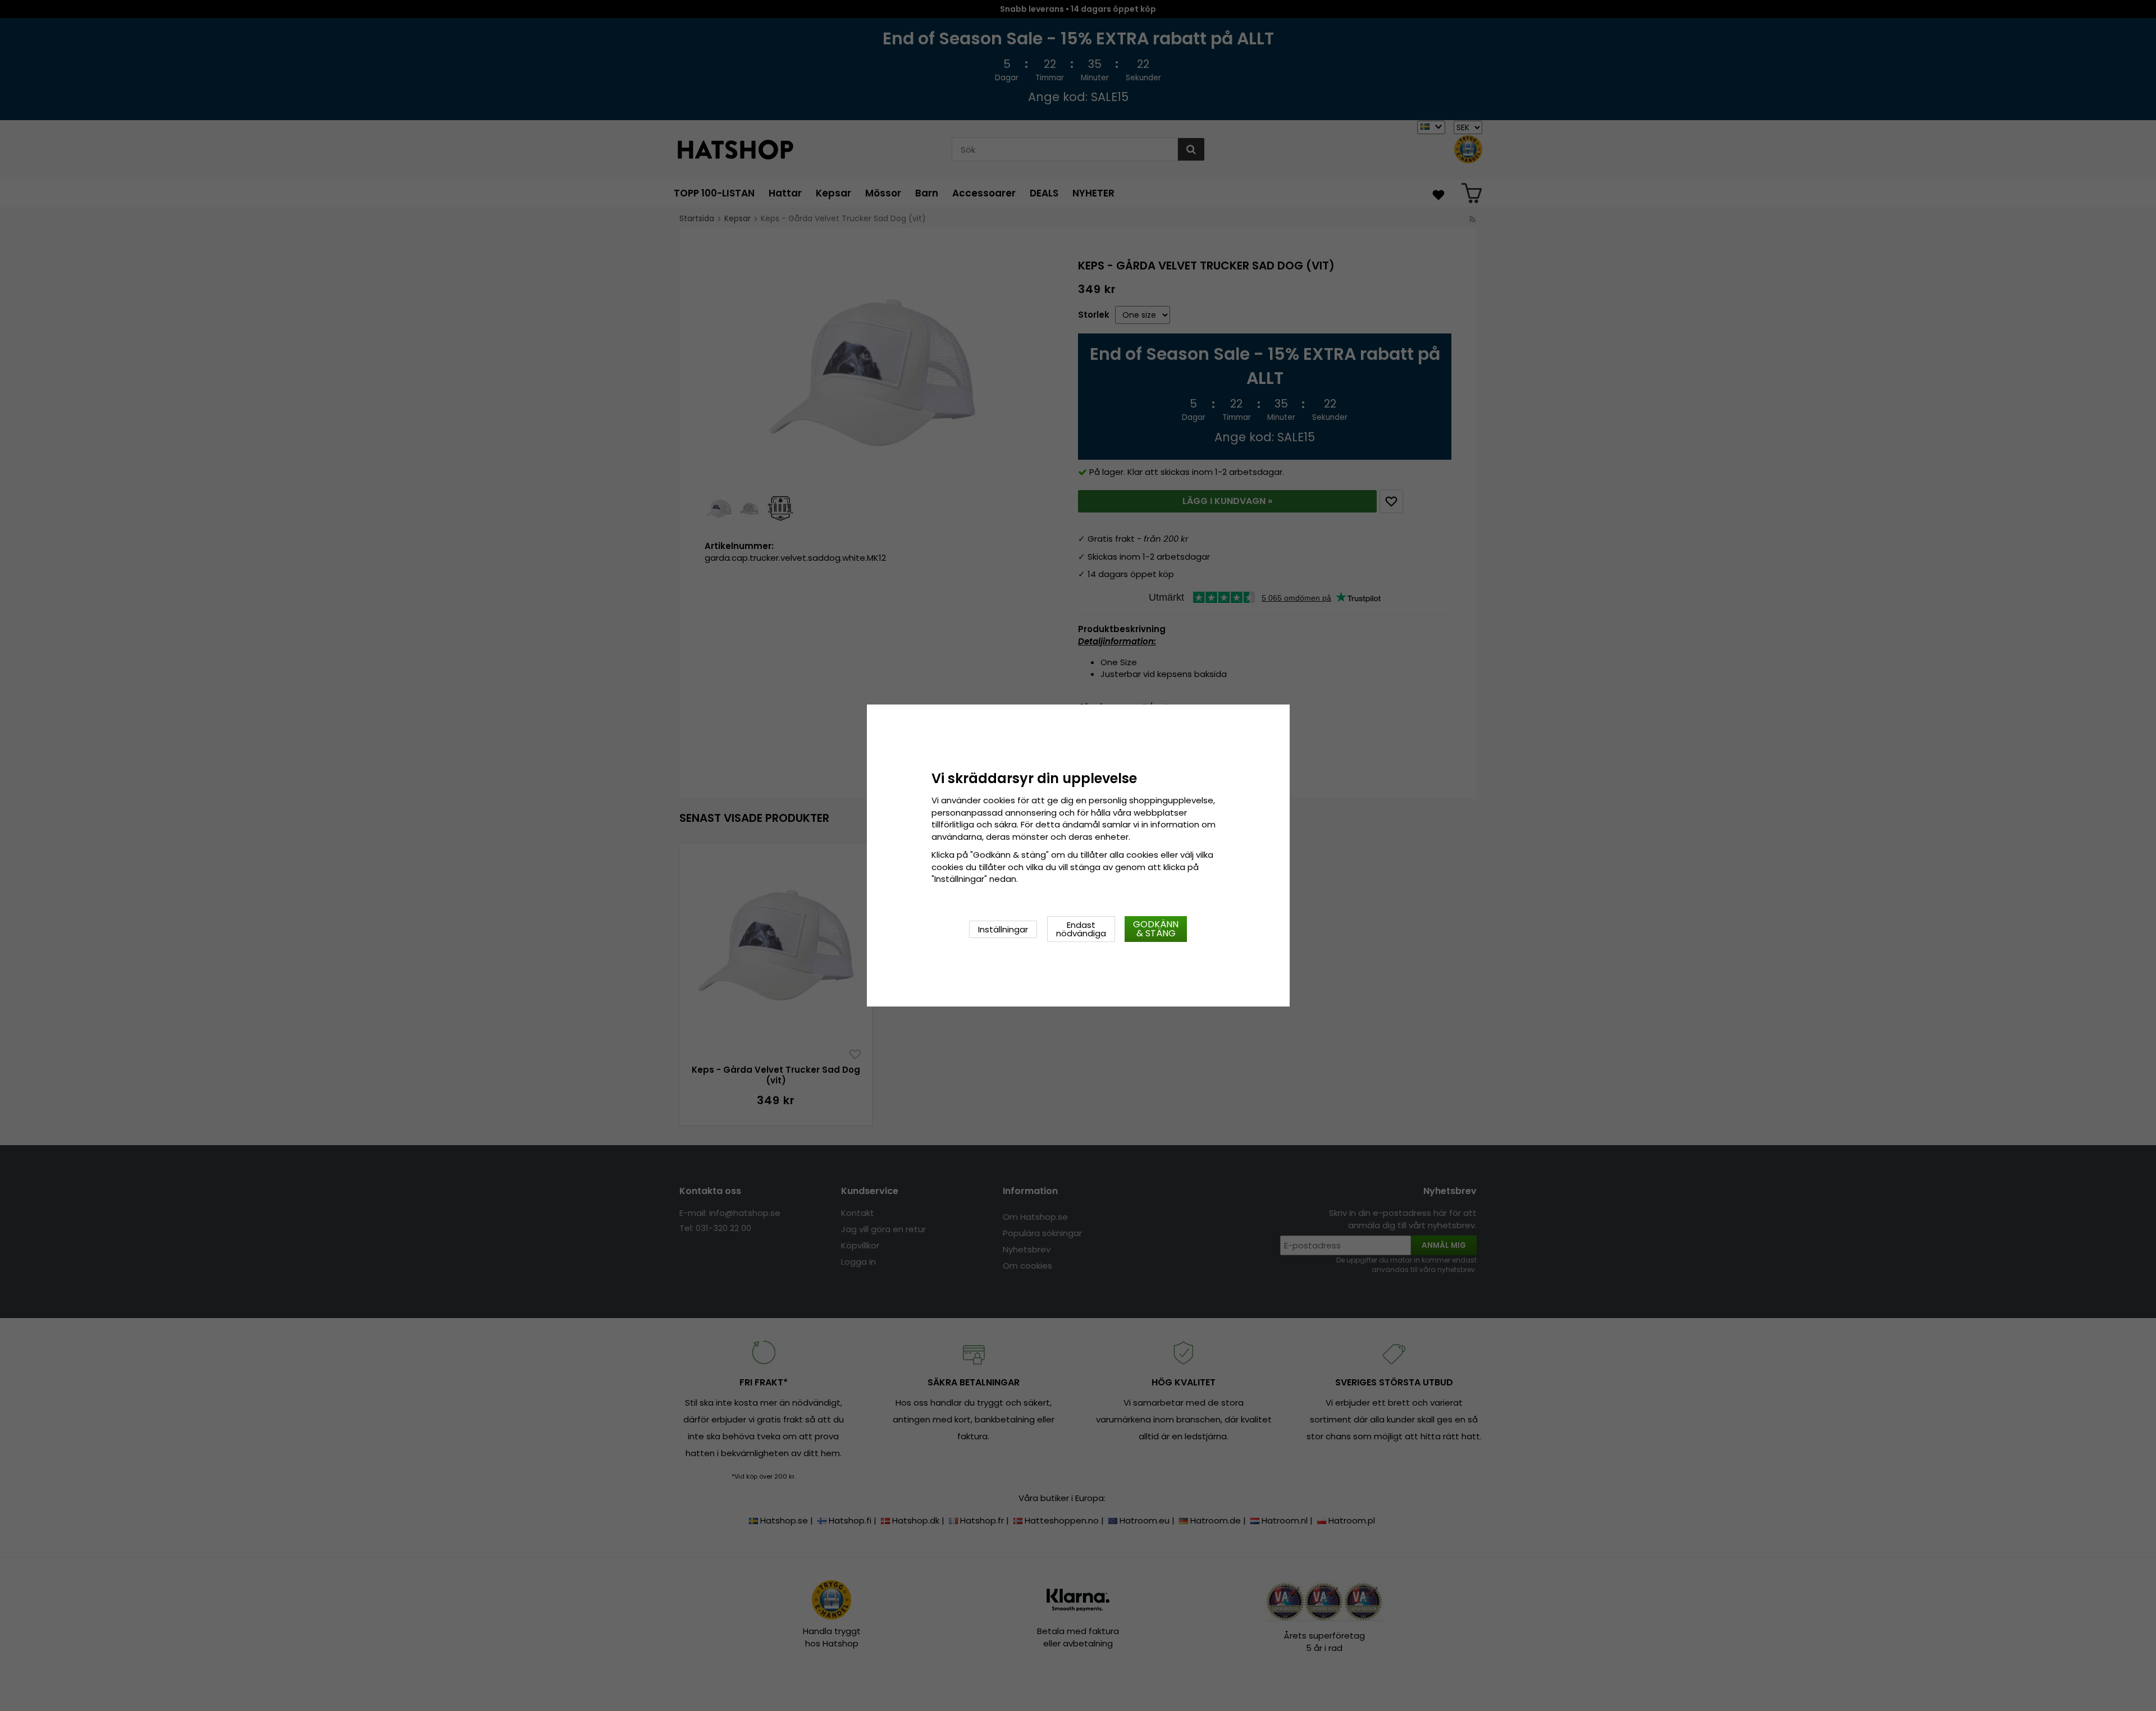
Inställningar (1003, 929)
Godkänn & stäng (1156, 929)
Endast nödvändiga (1081, 929)
